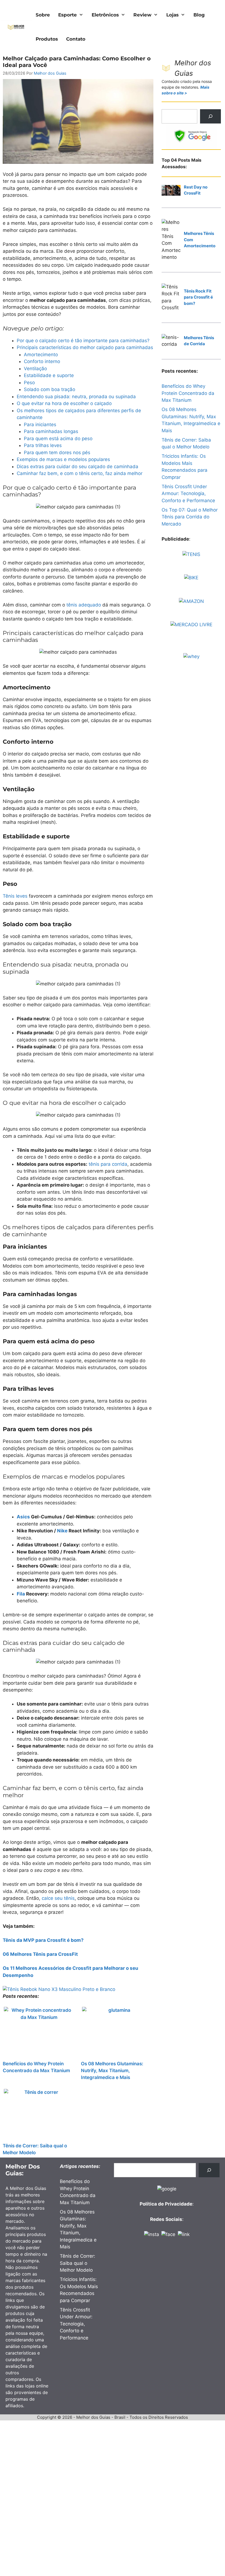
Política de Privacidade (166, 2204)
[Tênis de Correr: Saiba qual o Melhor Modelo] (39, 2114)
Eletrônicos (105, 15)
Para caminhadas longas (51, 431)
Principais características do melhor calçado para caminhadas (85, 347)
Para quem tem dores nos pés (57, 453)
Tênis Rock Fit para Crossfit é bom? (198, 297)
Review (142, 15)
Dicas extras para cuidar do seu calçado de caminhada (78, 467)
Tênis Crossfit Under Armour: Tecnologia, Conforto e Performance (188, 494)
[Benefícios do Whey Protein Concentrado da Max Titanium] (39, 2032)
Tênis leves (15, 896)
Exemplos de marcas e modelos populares (63, 459)
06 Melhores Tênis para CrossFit (40, 1954)
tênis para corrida (108, 1164)
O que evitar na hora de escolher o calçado (64, 403)
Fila (21, 1594)
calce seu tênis (58, 1898)
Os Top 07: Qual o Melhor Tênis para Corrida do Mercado (190, 517)
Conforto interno (42, 361)
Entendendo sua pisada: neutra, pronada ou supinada (76, 397)
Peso (29, 383)
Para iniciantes (40, 425)
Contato (76, 39)
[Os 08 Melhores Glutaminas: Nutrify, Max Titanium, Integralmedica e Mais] (117, 2032)
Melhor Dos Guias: (23, 2170)
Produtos (47, 39)
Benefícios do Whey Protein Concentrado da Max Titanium (36, 2067)
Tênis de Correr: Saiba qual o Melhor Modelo (35, 2149)
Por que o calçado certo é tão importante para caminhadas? (83, 341)
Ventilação (35, 369)
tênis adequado (84, 605)
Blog (199, 15)
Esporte (67, 15)
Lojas (172, 15)
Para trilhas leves (43, 445)
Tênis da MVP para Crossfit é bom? (43, 1940)
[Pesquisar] (210, 116)
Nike (62, 1531)
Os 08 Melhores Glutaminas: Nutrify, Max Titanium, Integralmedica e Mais (112, 2070)
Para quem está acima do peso (58, 439)
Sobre (43, 15)
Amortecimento (41, 355)
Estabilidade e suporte (49, 375)
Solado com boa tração (50, 389)
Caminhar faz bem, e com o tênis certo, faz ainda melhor (80, 473)
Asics (23, 1517)
